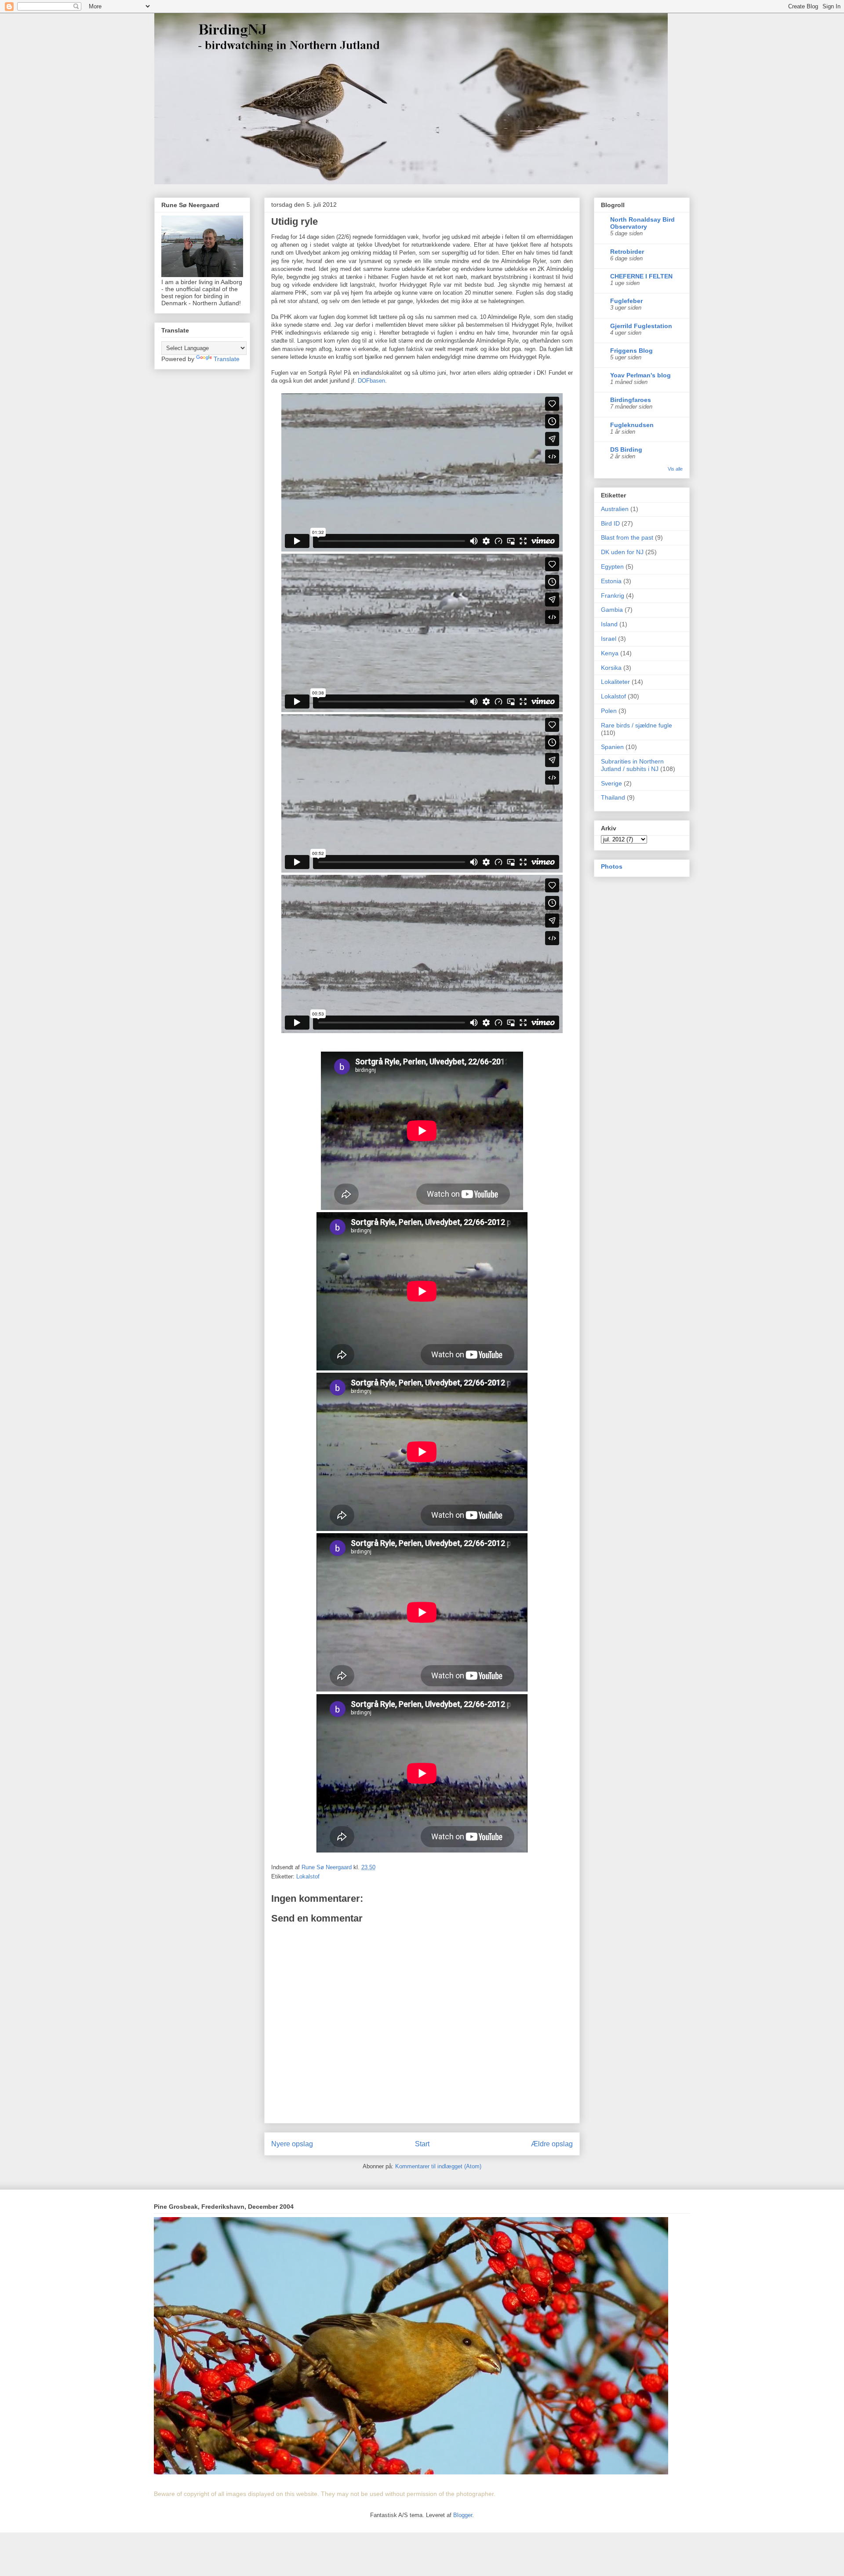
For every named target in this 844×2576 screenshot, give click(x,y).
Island (609, 624)
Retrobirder (627, 252)
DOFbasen (371, 381)
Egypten (612, 566)
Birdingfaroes (631, 400)
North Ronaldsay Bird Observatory (642, 223)
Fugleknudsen (632, 425)
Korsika (611, 668)
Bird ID (610, 523)
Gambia (612, 610)
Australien (615, 509)
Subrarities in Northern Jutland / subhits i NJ (632, 765)
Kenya (610, 653)
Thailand (613, 797)
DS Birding (626, 449)
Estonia (611, 581)
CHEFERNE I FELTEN (641, 276)
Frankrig (613, 596)
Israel (609, 639)
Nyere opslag (292, 2144)
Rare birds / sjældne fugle (637, 725)
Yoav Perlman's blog (640, 375)
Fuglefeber (626, 301)
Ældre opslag (552, 2144)
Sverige (611, 783)
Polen (609, 711)
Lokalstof (308, 1876)
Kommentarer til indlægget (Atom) (438, 2166)
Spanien (612, 747)
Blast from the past (627, 537)
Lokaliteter (615, 682)
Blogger (463, 2515)
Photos (612, 866)
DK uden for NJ (622, 552)
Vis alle (675, 469)
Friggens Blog (631, 351)
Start (422, 2144)
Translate (227, 359)
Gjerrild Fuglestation (641, 326)
